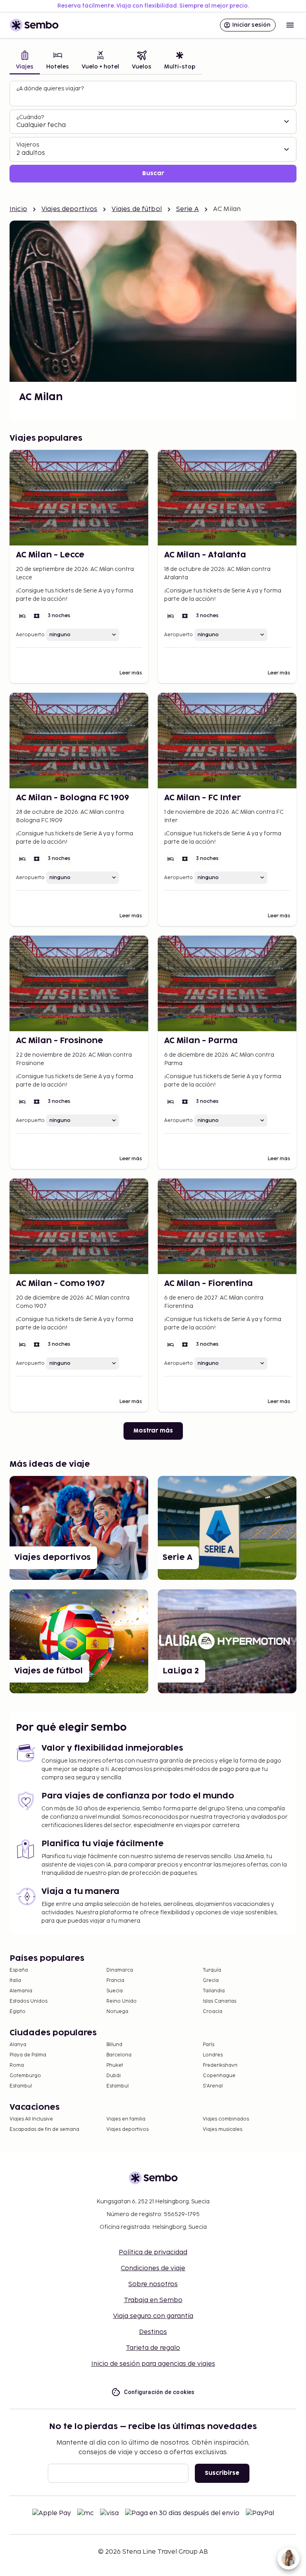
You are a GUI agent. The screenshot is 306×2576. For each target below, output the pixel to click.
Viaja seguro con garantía (153, 2316)
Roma (17, 2065)
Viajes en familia (126, 2119)
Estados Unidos (28, 2001)
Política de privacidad (153, 2253)
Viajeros (28, 145)
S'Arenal (213, 2086)
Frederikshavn (220, 2065)
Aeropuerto (30, 635)
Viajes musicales (223, 2129)
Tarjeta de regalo (153, 2348)
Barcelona (119, 2055)
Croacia (213, 2012)
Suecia (115, 1991)
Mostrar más (153, 1431)
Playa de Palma (28, 2055)
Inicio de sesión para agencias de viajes (153, 2364)
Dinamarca (120, 1970)
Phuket (115, 2065)
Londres (213, 2055)
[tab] (25, 61)
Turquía (212, 1970)
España (19, 1970)
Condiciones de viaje (153, 2268)
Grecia (211, 1981)
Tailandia (214, 1991)
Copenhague (219, 2076)
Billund (114, 2045)
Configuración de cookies (159, 2392)
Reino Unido (122, 2001)
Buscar (153, 173)
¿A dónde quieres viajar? (50, 89)
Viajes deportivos (70, 209)
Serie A (187, 209)
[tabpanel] (153, 132)
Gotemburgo (25, 2076)
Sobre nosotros (153, 2284)
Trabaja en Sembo (153, 2300)
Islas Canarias (220, 2001)
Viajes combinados (226, 2119)
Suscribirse (222, 2473)
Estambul (21, 2086)
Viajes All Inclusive (31, 2119)
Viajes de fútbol (136, 209)
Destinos (153, 2332)
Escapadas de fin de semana (44, 2129)
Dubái (114, 2076)
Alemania (21, 1991)
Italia (15, 1981)
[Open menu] (290, 25)
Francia (115, 1981)
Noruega (117, 2012)
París (209, 2045)
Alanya (18, 2045)
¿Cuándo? (30, 117)
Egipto (18, 2012)
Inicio (18, 209)
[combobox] (154, 97)
